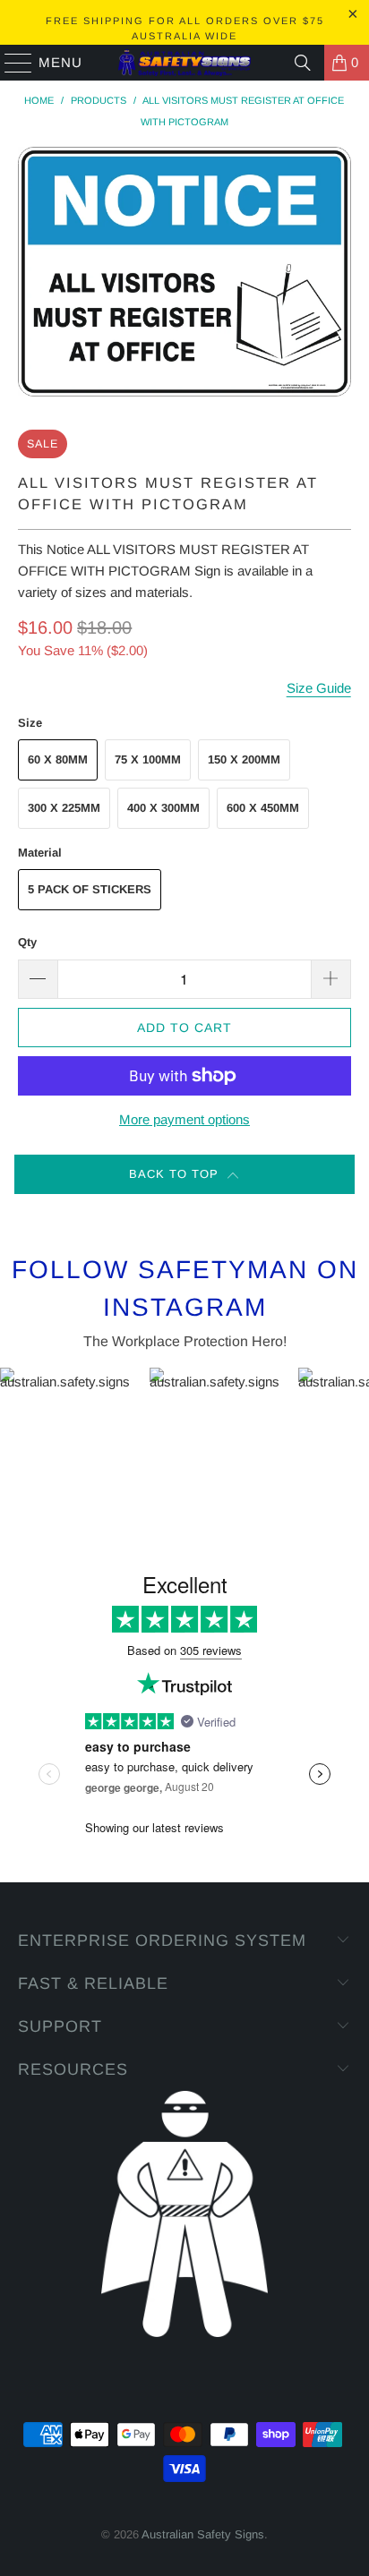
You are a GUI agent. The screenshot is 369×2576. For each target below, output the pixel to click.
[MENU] (10, 63)
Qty (27, 942)
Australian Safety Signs (203, 2534)
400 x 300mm (163, 808)
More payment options (184, 1119)
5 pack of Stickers (90, 889)
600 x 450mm (263, 808)
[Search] (303, 63)
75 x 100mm (148, 759)
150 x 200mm (244, 759)
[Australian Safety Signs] (184, 63)
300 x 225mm (64, 808)
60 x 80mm (58, 759)
